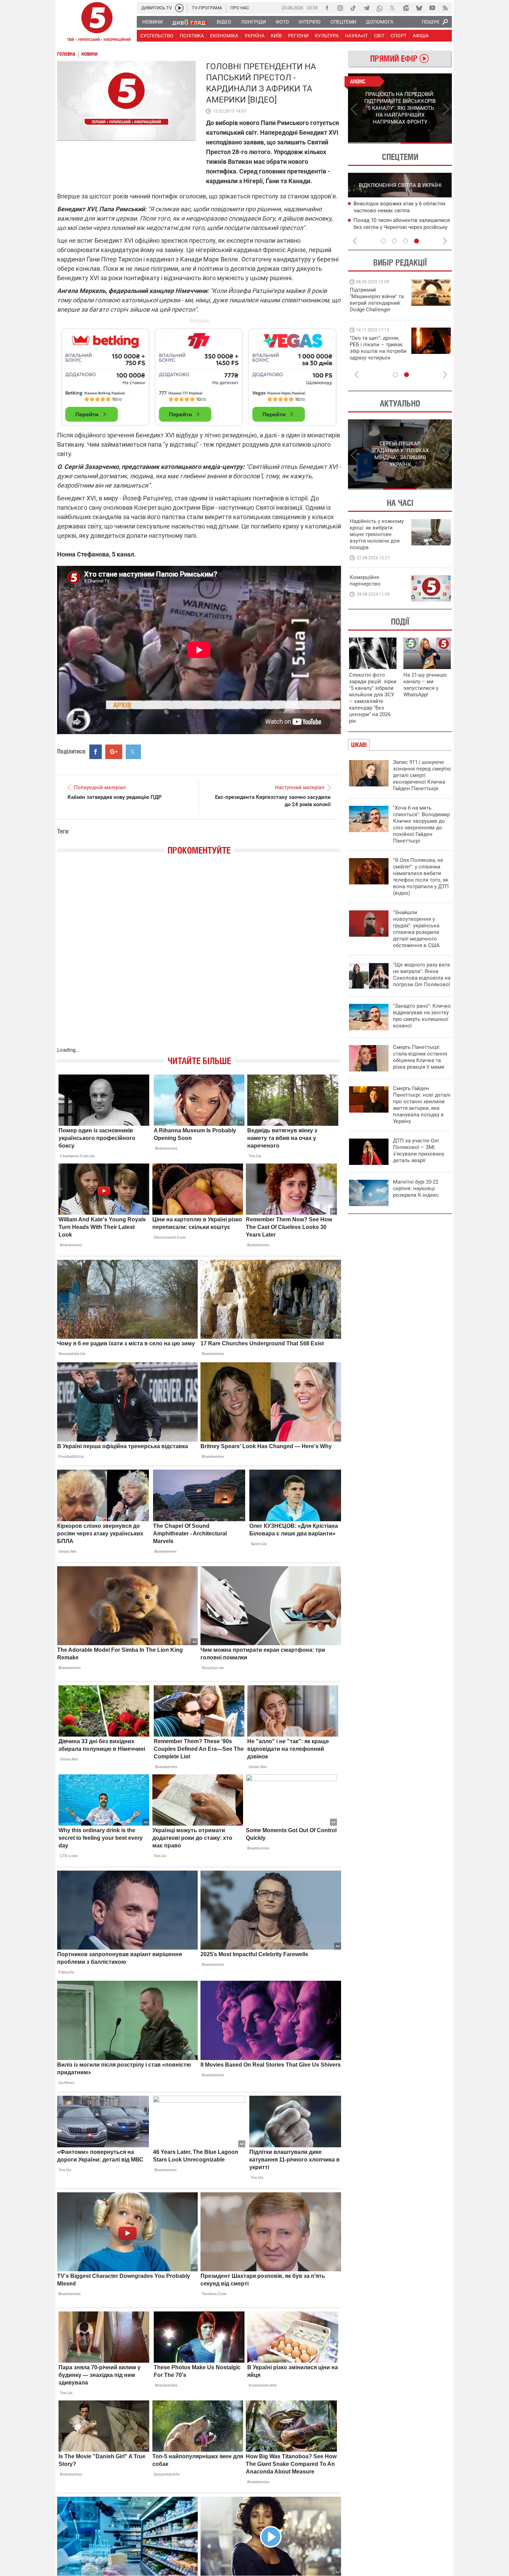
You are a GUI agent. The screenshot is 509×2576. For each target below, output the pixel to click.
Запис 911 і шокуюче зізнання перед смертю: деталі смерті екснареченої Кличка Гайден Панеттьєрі (422, 775)
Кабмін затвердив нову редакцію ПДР (115, 797)
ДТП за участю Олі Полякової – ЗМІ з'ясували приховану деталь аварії (419, 1151)
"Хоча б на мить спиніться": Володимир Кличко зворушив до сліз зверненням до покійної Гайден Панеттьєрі (421, 824)
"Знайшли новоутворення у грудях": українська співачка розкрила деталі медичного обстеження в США (416, 929)
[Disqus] (199, 958)
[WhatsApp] (379, 8)
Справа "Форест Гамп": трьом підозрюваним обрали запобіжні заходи (394, 211)
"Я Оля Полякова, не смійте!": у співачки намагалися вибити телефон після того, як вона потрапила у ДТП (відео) (421, 877)
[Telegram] (366, 8)
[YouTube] (432, 8)
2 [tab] (426, 143)
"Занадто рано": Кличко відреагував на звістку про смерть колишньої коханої (422, 1016)
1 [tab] (374, 143)
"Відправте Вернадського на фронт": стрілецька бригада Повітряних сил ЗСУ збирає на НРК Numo (374, 354)
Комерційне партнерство (365, 581)
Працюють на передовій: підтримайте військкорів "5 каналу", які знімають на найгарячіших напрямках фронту (378, 310)
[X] (393, 8)
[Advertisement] (199, 374)
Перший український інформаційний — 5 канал (97, 23)
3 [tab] (405, 241)
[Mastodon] (406, 8)
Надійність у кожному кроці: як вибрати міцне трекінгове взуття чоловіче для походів (377, 534)
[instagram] (340, 8)
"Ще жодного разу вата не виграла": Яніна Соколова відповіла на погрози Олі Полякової (422, 975)
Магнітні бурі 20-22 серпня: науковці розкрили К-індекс (416, 1188)
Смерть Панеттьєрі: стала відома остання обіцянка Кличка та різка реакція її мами (420, 1057)
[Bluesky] (419, 8)
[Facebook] (327, 8)
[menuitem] (152, 22)
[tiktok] (353, 8)
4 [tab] (417, 241)
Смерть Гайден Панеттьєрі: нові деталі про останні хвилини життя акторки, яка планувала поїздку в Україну (422, 1105)
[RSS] (445, 8)
